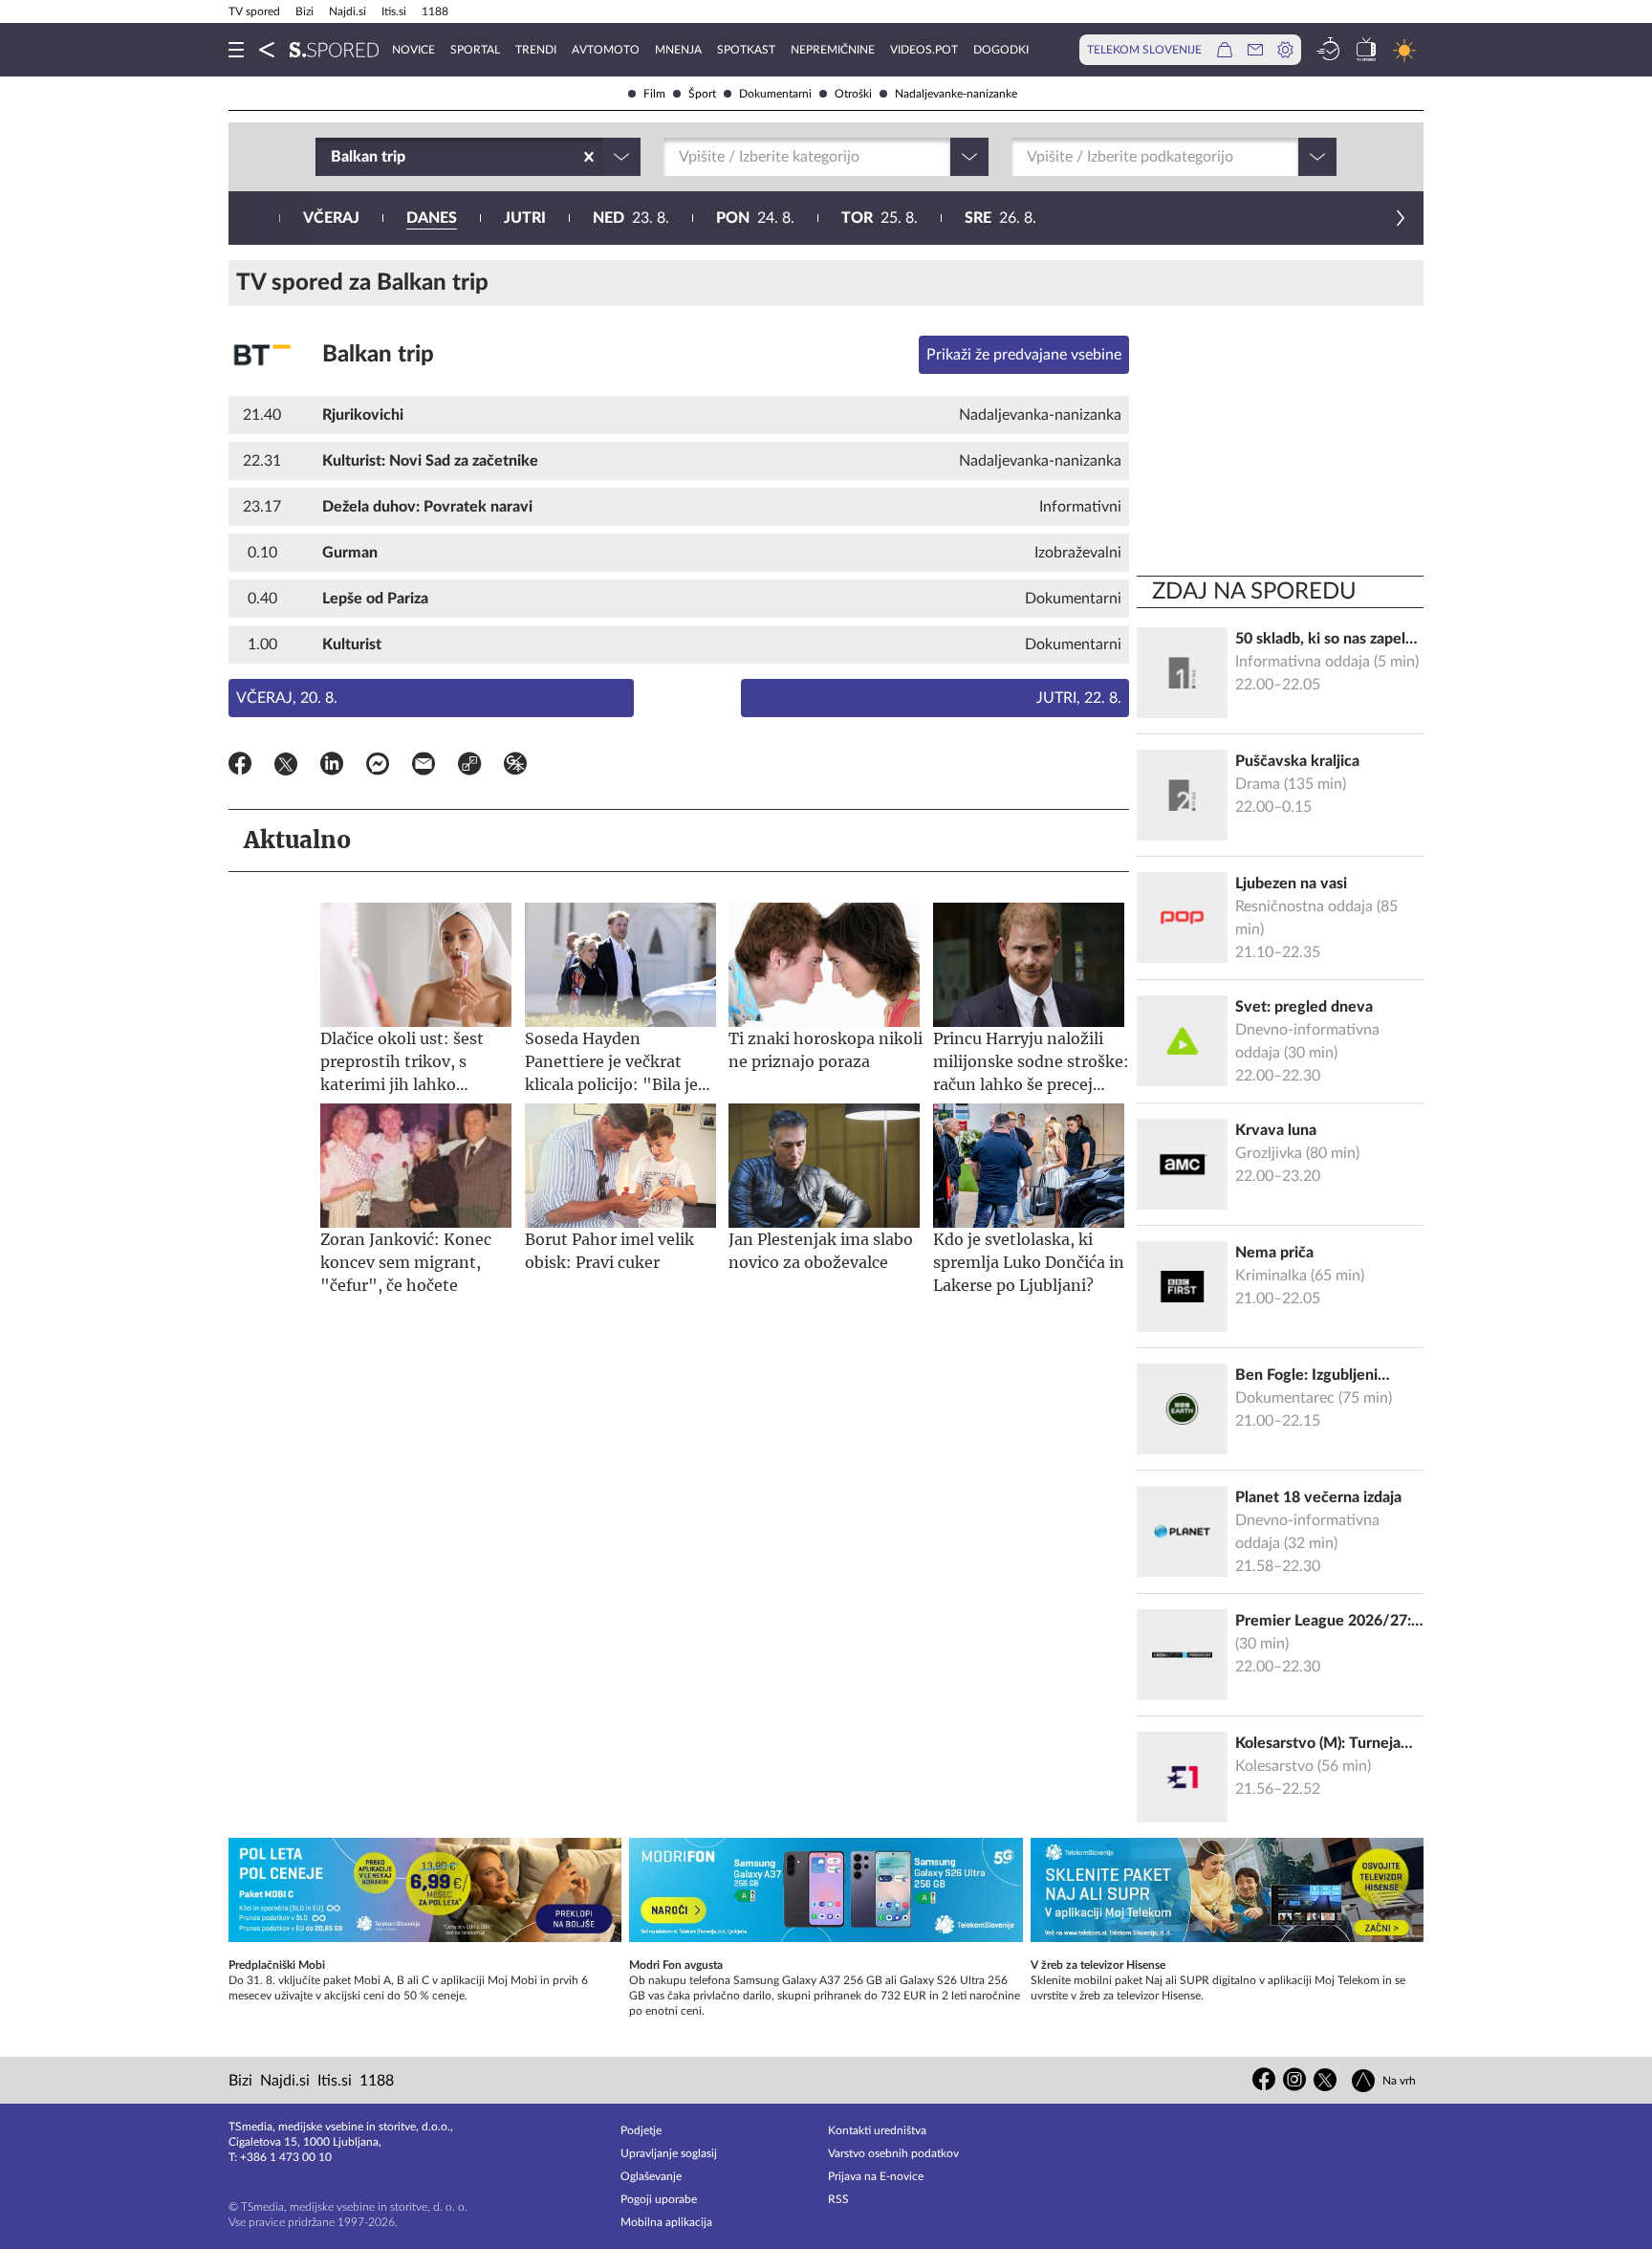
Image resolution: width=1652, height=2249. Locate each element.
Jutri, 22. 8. (1079, 698)
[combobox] (333, 157)
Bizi (304, 11)
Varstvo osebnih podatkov (893, 2153)
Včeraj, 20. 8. (287, 698)
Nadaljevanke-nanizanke (956, 94)
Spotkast (746, 50)
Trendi (536, 50)
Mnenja (678, 50)
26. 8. (1000, 218)
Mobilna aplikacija (666, 2222)
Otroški (853, 94)
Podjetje (641, 2130)
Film (654, 94)
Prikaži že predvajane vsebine (1024, 355)
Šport (702, 94)
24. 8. (755, 218)
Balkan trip (378, 355)
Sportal (475, 50)
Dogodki (1001, 50)
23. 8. (631, 218)
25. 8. (880, 218)
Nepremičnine (833, 50)
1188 (435, 11)
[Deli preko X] (286, 767)
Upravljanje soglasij (669, 2153)
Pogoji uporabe (659, 2199)
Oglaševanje (651, 2176)
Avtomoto (606, 50)
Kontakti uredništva (877, 2130)
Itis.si (394, 11)
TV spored (254, 11)
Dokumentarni (775, 94)
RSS (838, 2199)
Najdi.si (348, 11)
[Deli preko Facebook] (240, 767)
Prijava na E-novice (876, 2176)
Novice (413, 50)
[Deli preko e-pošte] (424, 767)
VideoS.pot (924, 50)
